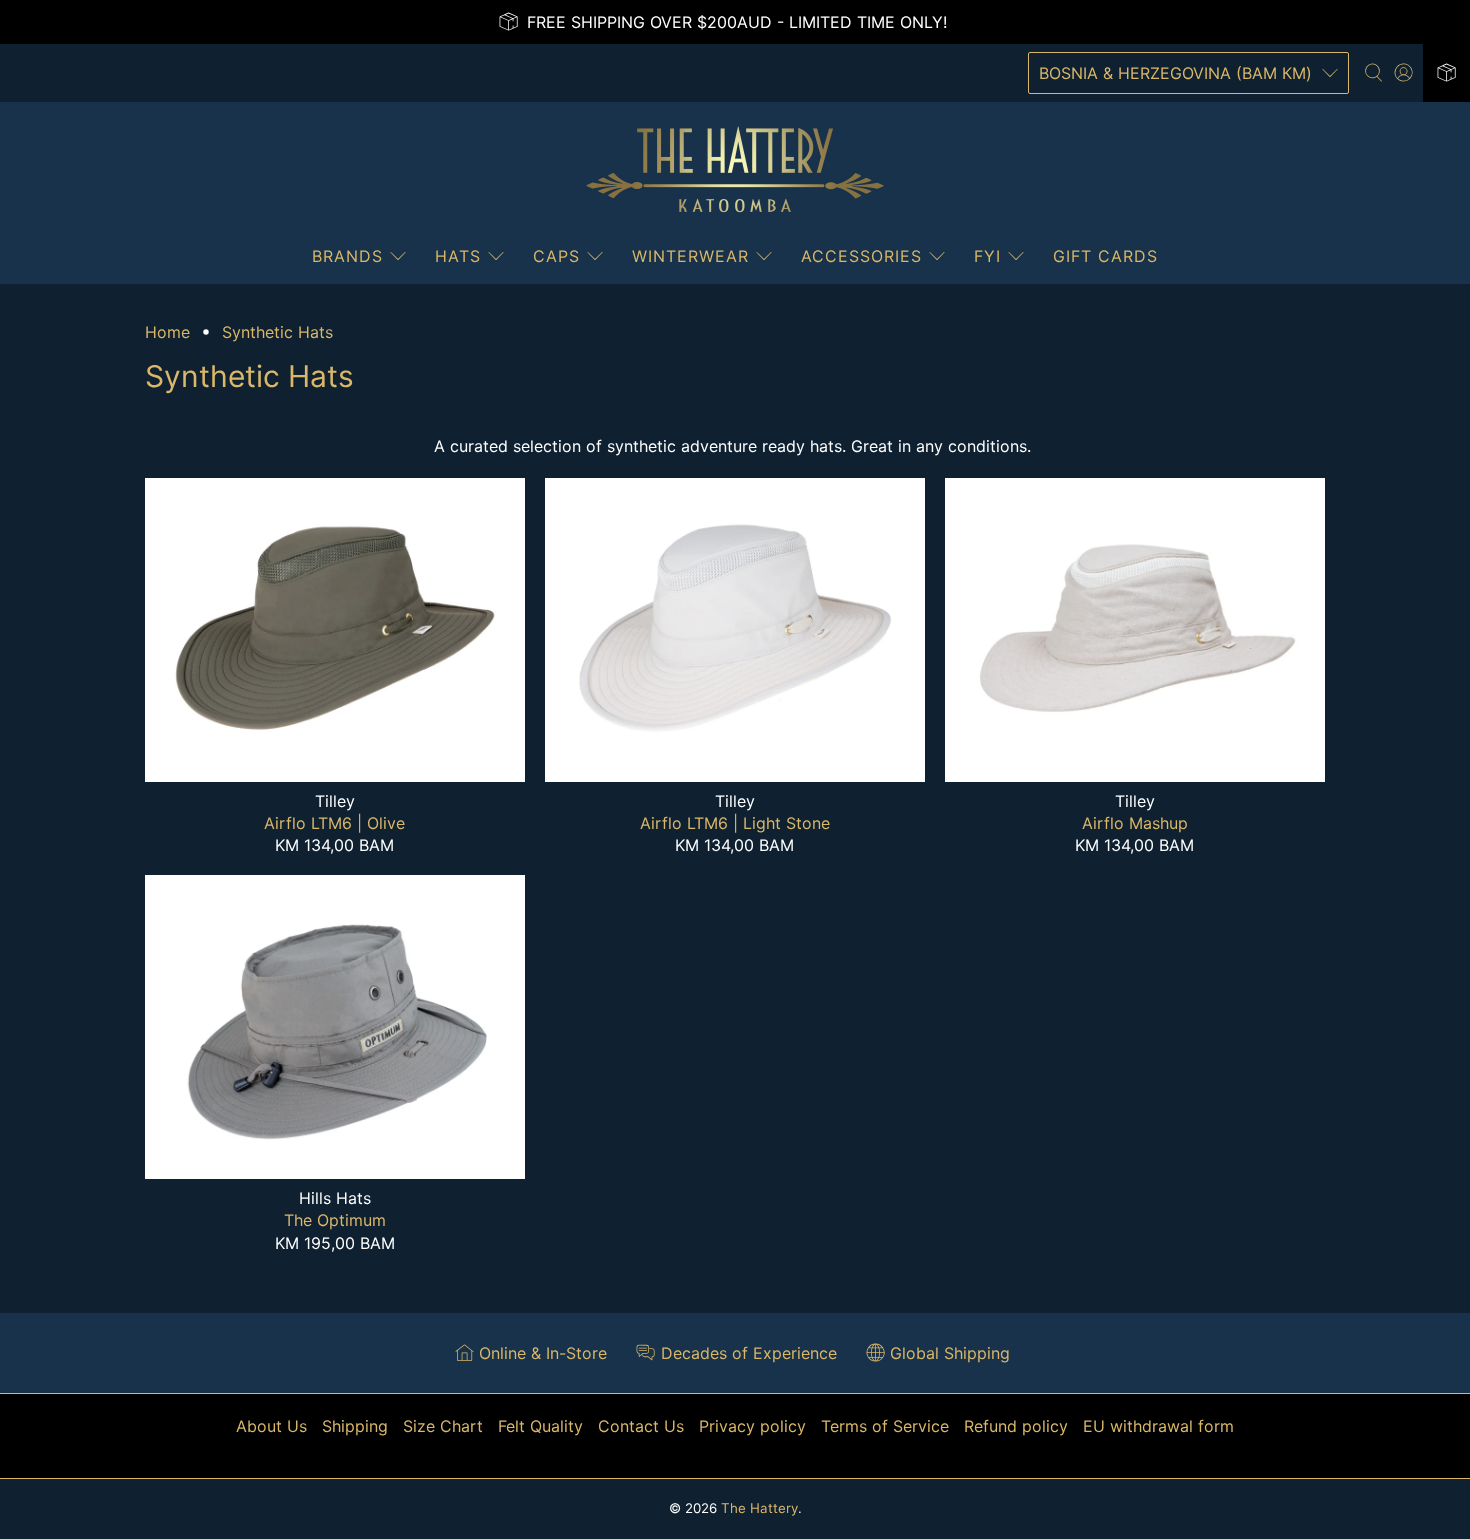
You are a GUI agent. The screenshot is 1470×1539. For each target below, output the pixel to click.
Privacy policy (752, 1426)
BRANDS (347, 256)
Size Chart (443, 1426)
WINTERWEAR (690, 256)
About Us (271, 1426)
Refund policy (1016, 1426)
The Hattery (759, 1508)
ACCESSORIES (861, 256)
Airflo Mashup (1135, 823)
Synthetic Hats (277, 332)
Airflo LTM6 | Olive (334, 823)
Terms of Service (885, 1426)
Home (167, 332)
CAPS (556, 256)
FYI (987, 256)
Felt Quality (540, 1426)
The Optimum (335, 1220)
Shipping (355, 1426)
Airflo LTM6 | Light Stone (735, 823)
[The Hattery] (735, 170)
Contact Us (641, 1426)
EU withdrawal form (1158, 1426)
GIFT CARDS (1105, 256)
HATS (458, 256)
